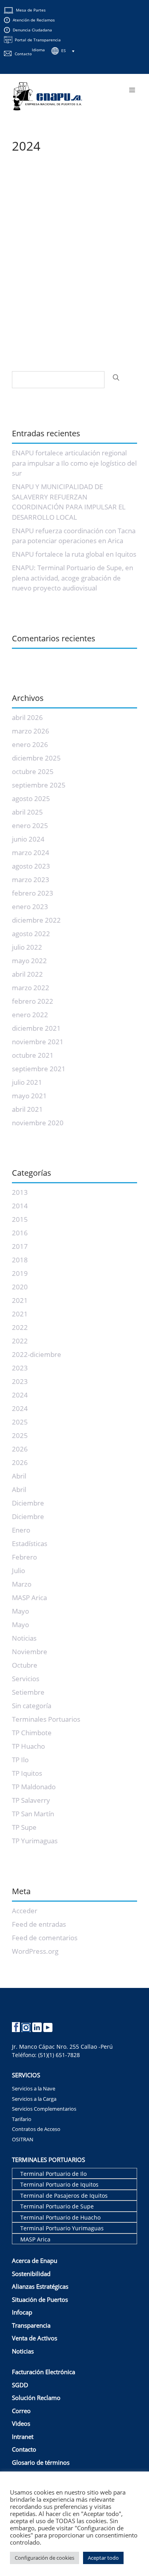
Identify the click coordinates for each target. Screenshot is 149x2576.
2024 (20, 1395)
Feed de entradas (39, 1924)
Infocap (22, 2312)
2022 (20, 1327)
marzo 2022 (31, 988)
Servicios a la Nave (34, 2088)
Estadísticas (30, 1543)
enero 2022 (30, 1015)
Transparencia (31, 2325)
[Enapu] (47, 96)
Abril (19, 1476)
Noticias (24, 1638)
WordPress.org (35, 1951)
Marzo (22, 1584)
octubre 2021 (33, 1055)
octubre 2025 (33, 771)
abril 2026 (27, 717)
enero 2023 (30, 907)
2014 (20, 1206)
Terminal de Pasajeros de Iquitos (64, 2196)
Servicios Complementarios (44, 2109)
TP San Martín (33, 1814)
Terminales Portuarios (46, 1719)
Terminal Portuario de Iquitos (59, 2184)
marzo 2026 (31, 731)
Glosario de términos (41, 2462)
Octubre (25, 1665)
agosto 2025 (31, 798)
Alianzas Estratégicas (40, 2286)
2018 (20, 1260)
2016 (20, 1233)
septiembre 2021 (39, 1069)
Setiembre (28, 1692)
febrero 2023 (33, 893)
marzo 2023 (31, 880)
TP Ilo (20, 1760)
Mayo (20, 1611)
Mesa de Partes (31, 10)
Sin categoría (32, 1706)
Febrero (24, 1557)
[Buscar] (116, 377)
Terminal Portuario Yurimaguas (62, 2228)
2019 (20, 1273)
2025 (20, 1422)
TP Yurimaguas (35, 1841)
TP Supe (24, 1827)
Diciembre (28, 1503)
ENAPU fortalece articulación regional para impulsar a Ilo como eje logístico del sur (74, 463)
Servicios (26, 1679)
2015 (20, 1219)
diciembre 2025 (36, 758)
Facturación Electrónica (44, 2372)
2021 (20, 1300)
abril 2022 (27, 974)
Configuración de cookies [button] (45, 2558)
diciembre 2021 (36, 1028)
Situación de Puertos (40, 2299)
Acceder (25, 1911)
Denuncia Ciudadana (32, 30)
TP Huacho (28, 1746)
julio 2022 (27, 947)
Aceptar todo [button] (103, 2558)
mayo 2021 (29, 1096)
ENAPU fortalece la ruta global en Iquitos (74, 554)
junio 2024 (28, 839)
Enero (21, 1530)
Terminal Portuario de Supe (57, 2206)
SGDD (20, 2385)
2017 (20, 1246)
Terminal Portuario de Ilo (53, 2174)
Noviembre (30, 1652)
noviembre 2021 (38, 1042)
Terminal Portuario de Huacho (60, 2217)
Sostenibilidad (31, 2274)
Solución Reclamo (36, 2398)
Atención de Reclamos (34, 20)
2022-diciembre (37, 1354)
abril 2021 (27, 1109)
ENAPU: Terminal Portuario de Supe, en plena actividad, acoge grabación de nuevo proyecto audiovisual (73, 578)
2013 (20, 1192)
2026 (20, 1449)
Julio (18, 1571)
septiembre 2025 (39, 785)
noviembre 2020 (38, 1123)
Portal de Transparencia (38, 40)
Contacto (23, 54)
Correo (21, 2411)
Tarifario (22, 2119)
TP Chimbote (32, 1733)
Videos (21, 2423)
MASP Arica (29, 1598)
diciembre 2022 (36, 920)
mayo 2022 (29, 961)
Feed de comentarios (45, 1938)
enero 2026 (30, 744)
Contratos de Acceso (36, 2129)
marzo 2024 (31, 853)
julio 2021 (27, 1082)
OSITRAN (23, 2139)
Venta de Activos (35, 2338)
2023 (20, 1368)
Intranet (23, 2437)
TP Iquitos (27, 1773)
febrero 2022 (33, 1001)
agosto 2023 (31, 866)
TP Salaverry (31, 1800)
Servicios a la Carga (34, 2099)
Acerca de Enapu (35, 2261)
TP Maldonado (34, 1787)
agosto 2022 (31, 934)
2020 (20, 1287)
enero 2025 (30, 825)
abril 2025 (27, 812)
